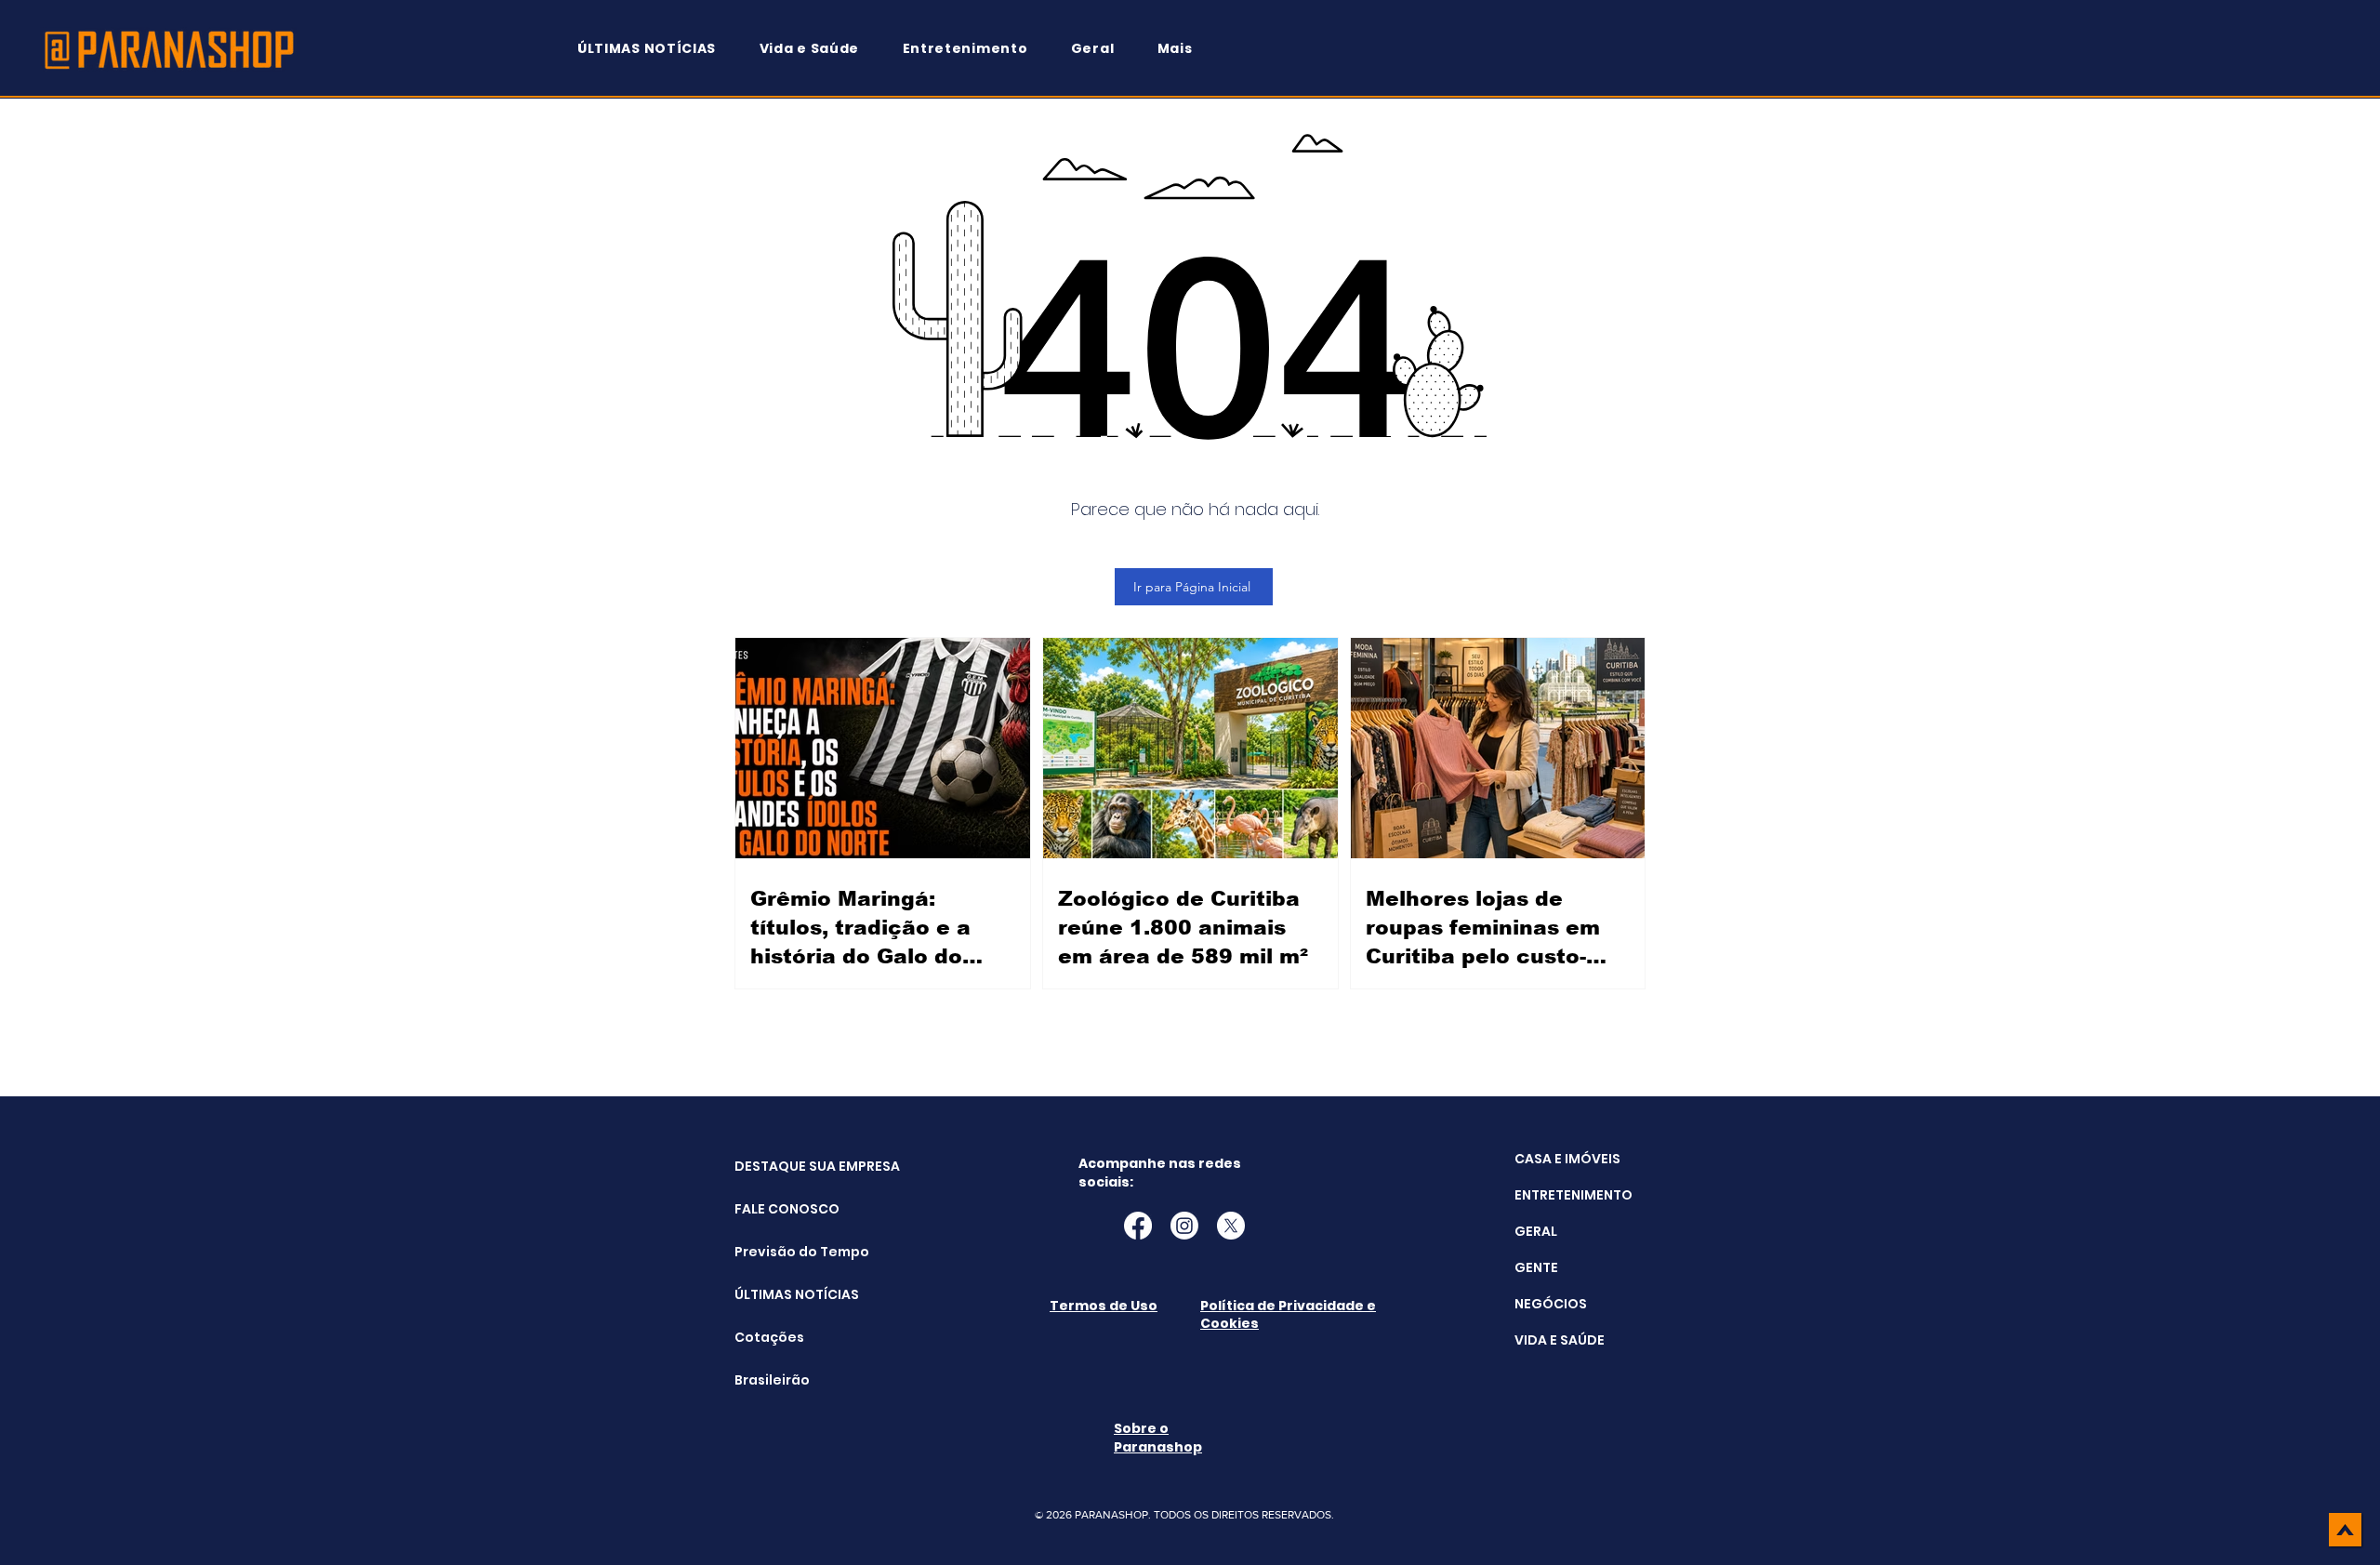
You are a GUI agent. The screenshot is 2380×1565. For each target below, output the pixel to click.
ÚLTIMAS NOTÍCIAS (781, 1294)
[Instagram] (1184, 1226)
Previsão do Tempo (781, 1252)
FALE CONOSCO (781, 1209)
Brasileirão (772, 1380)
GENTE (1536, 1267)
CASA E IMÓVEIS (1567, 1159)
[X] (1231, 1226)
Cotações (769, 1337)
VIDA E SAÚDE (1560, 1340)
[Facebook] (1138, 1226)
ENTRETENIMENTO (1573, 1195)
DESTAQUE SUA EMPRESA (781, 1166)
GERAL (1536, 1231)
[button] (1183, 49)
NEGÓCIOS (1551, 1304)
